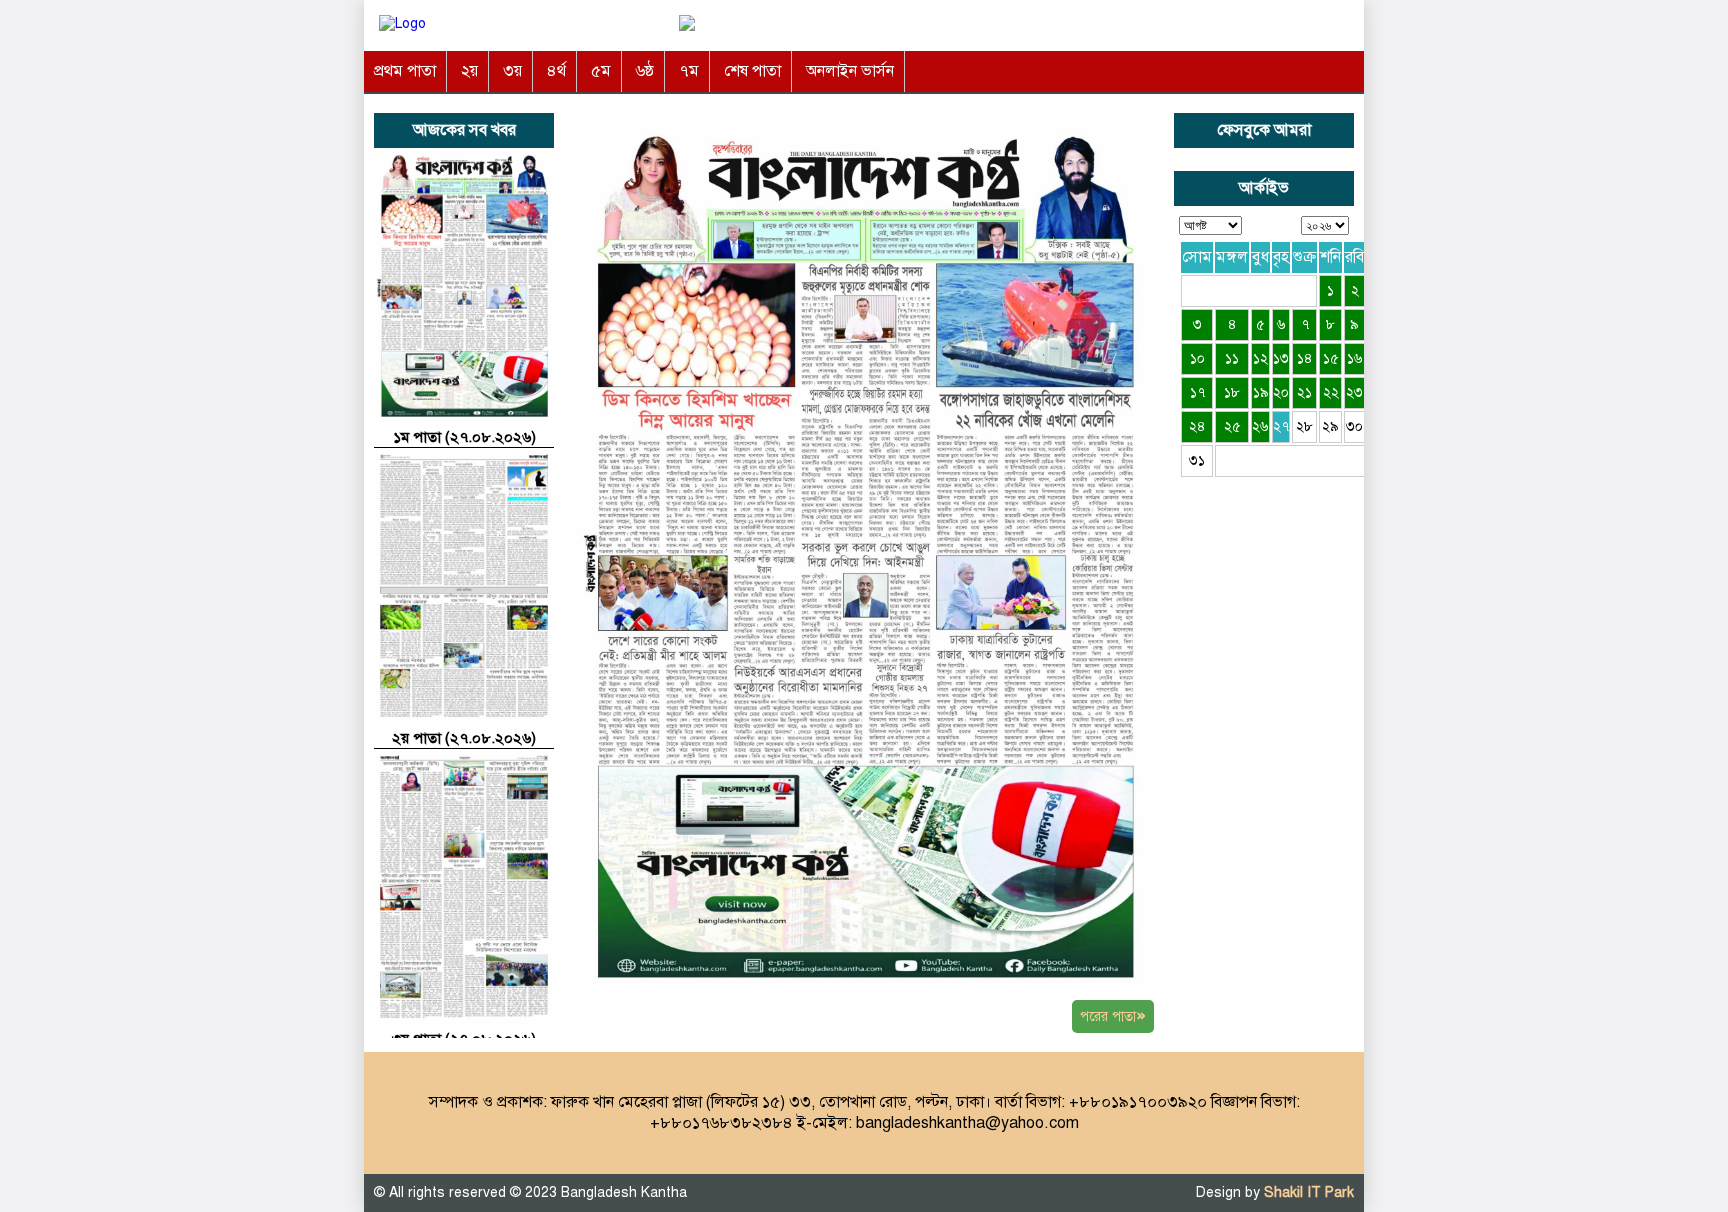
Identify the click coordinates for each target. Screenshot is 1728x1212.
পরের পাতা (1113, 1015)
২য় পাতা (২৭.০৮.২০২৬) (464, 738)
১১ (1232, 358)
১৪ (1305, 358)
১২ (1260, 358)
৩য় (512, 71)
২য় (469, 71)
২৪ (1197, 426)
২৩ (1354, 392)
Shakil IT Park (1309, 1192)
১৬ (1355, 358)
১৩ (1281, 358)
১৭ (1197, 392)
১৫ (1331, 358)
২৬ (1260, 426)
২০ (1281, 392)
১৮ (1232, 392)
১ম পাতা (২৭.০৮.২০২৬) (464, 437)
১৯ (1261, 392)
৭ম (689, 71)
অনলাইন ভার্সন (850, 71)
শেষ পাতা (752, 71)
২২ (1331, 392)
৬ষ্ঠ (645, 71)
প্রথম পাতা (405, 71)
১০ (1197, 358)
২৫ (1232, 426)
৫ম (601, 71)
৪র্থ (556, 71)
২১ (1304, 392)
